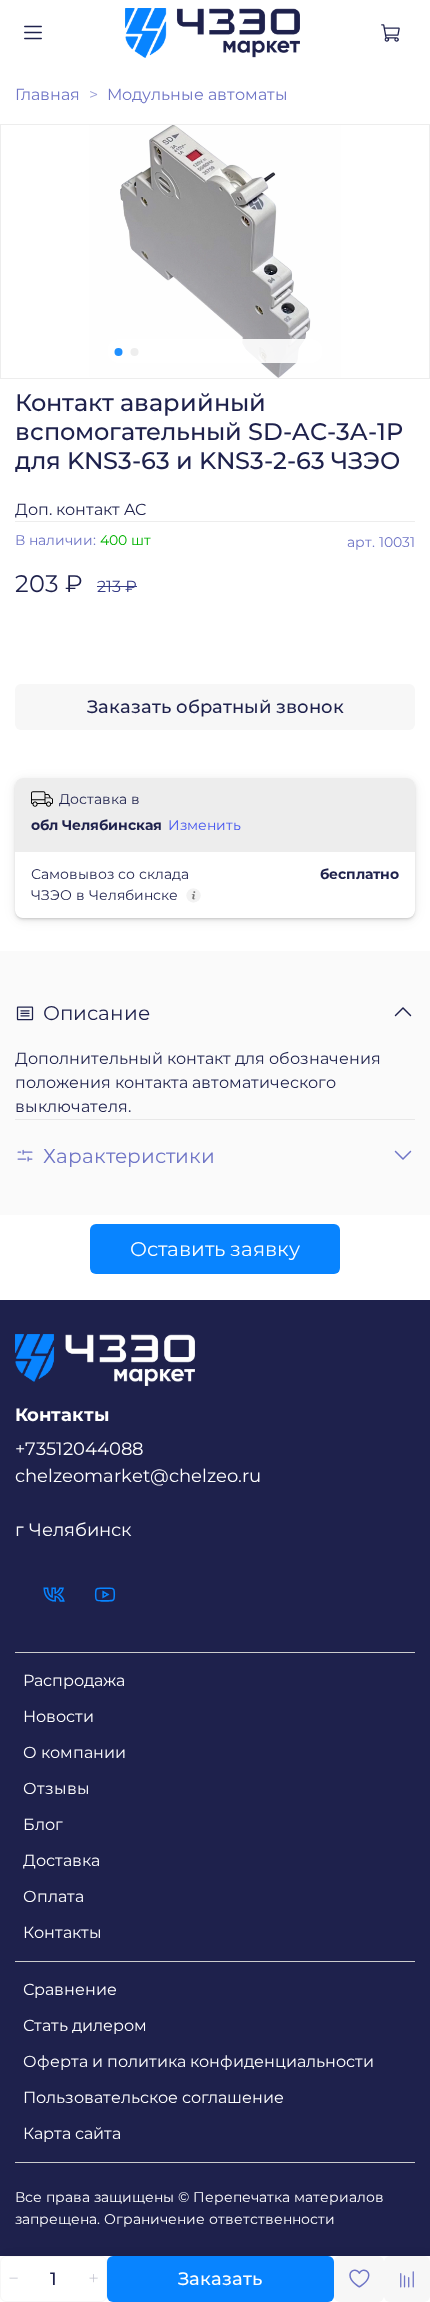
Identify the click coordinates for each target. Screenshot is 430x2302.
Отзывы (56, 1788)
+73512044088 (79, 1448)
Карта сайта (72, 2133)
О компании (74, 1752)
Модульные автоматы (197, 94)
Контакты (62, 1932)
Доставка (61, 1860)
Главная (47, 94)
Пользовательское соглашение (153, 2097)
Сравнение (70, 1989)
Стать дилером (85, 2025)
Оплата (53, 1896)
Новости (58, 1716)
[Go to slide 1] (119, 352)
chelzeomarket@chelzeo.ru (138, 1475)
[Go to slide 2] (135, 352)
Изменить (204, 825)
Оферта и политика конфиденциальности (198, 2061)
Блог (43, 1824)
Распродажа (74, 1680)
